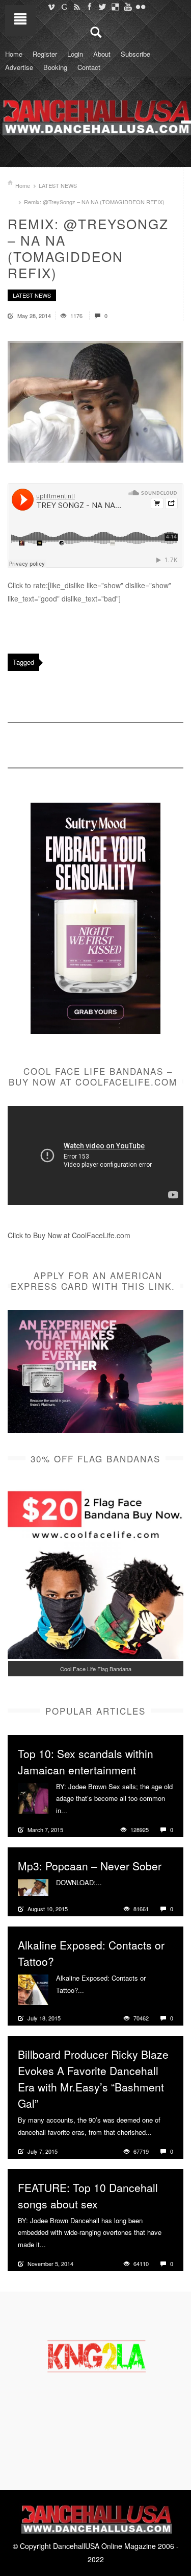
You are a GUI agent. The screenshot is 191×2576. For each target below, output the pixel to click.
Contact (89, 67)
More (76, 1811)
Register (45, 54)
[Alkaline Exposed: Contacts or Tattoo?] (33, 1989)
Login (75, 54)
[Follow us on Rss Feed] (77, 7)
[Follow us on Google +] (64, 7)
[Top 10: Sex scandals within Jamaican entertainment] (33, 1797)
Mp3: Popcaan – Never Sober (90, 1866)
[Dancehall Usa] (95, 115)
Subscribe (135, 54)
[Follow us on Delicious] (115, 7)
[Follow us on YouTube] (128, 7)
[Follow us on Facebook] (89, 7)
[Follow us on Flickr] (140, 7)
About (102, 54)
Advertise (19, 67)
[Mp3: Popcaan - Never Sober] (33, 1886)
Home (14, 54)
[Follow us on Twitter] (102, 7)
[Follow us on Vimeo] (51, 7)
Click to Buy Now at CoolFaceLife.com (69, 1235)
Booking (55, 67)
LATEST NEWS (58, 185)
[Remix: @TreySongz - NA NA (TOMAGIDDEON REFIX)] (95, 402)
